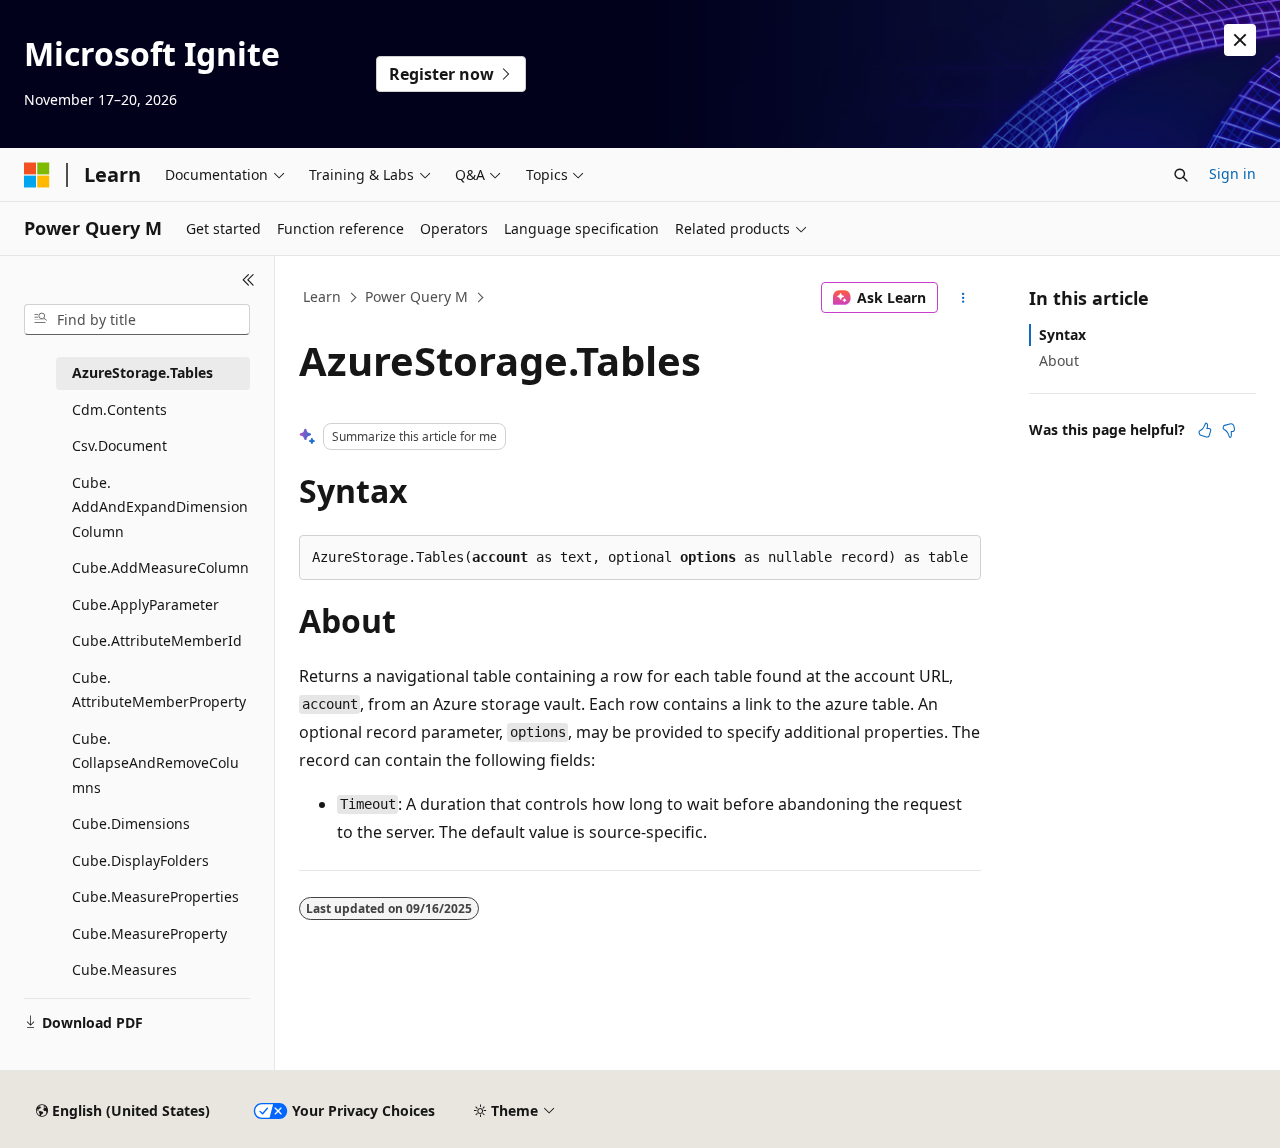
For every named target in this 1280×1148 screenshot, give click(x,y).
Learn (322, 296)
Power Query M (416, 296)
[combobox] (137, 320)
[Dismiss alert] (1240, 40)
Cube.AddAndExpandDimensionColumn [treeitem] (160, 507)
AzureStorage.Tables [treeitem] (142, 372)
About (1059, 360)
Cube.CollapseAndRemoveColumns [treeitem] (155, 763)
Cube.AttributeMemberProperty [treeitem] (159, 690)
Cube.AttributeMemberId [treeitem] (157, 640)
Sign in (1232, 173)
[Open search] (1181, 175)
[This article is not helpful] (1229, 430)
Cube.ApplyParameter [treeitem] (145, 604)
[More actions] (963, 298)
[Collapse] (248, 280)
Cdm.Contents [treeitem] (119, 409)
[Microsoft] (37, 175)
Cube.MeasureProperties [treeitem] (155, 896)
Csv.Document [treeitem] (119, 445)
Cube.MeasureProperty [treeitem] (149, 933)
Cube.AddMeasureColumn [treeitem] (160, 567)
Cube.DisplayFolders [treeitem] (140, 860)
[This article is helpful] (1205, 430)
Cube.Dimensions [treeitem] (131, 823)
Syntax (1062, 334)
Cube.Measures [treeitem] (124, 969)
